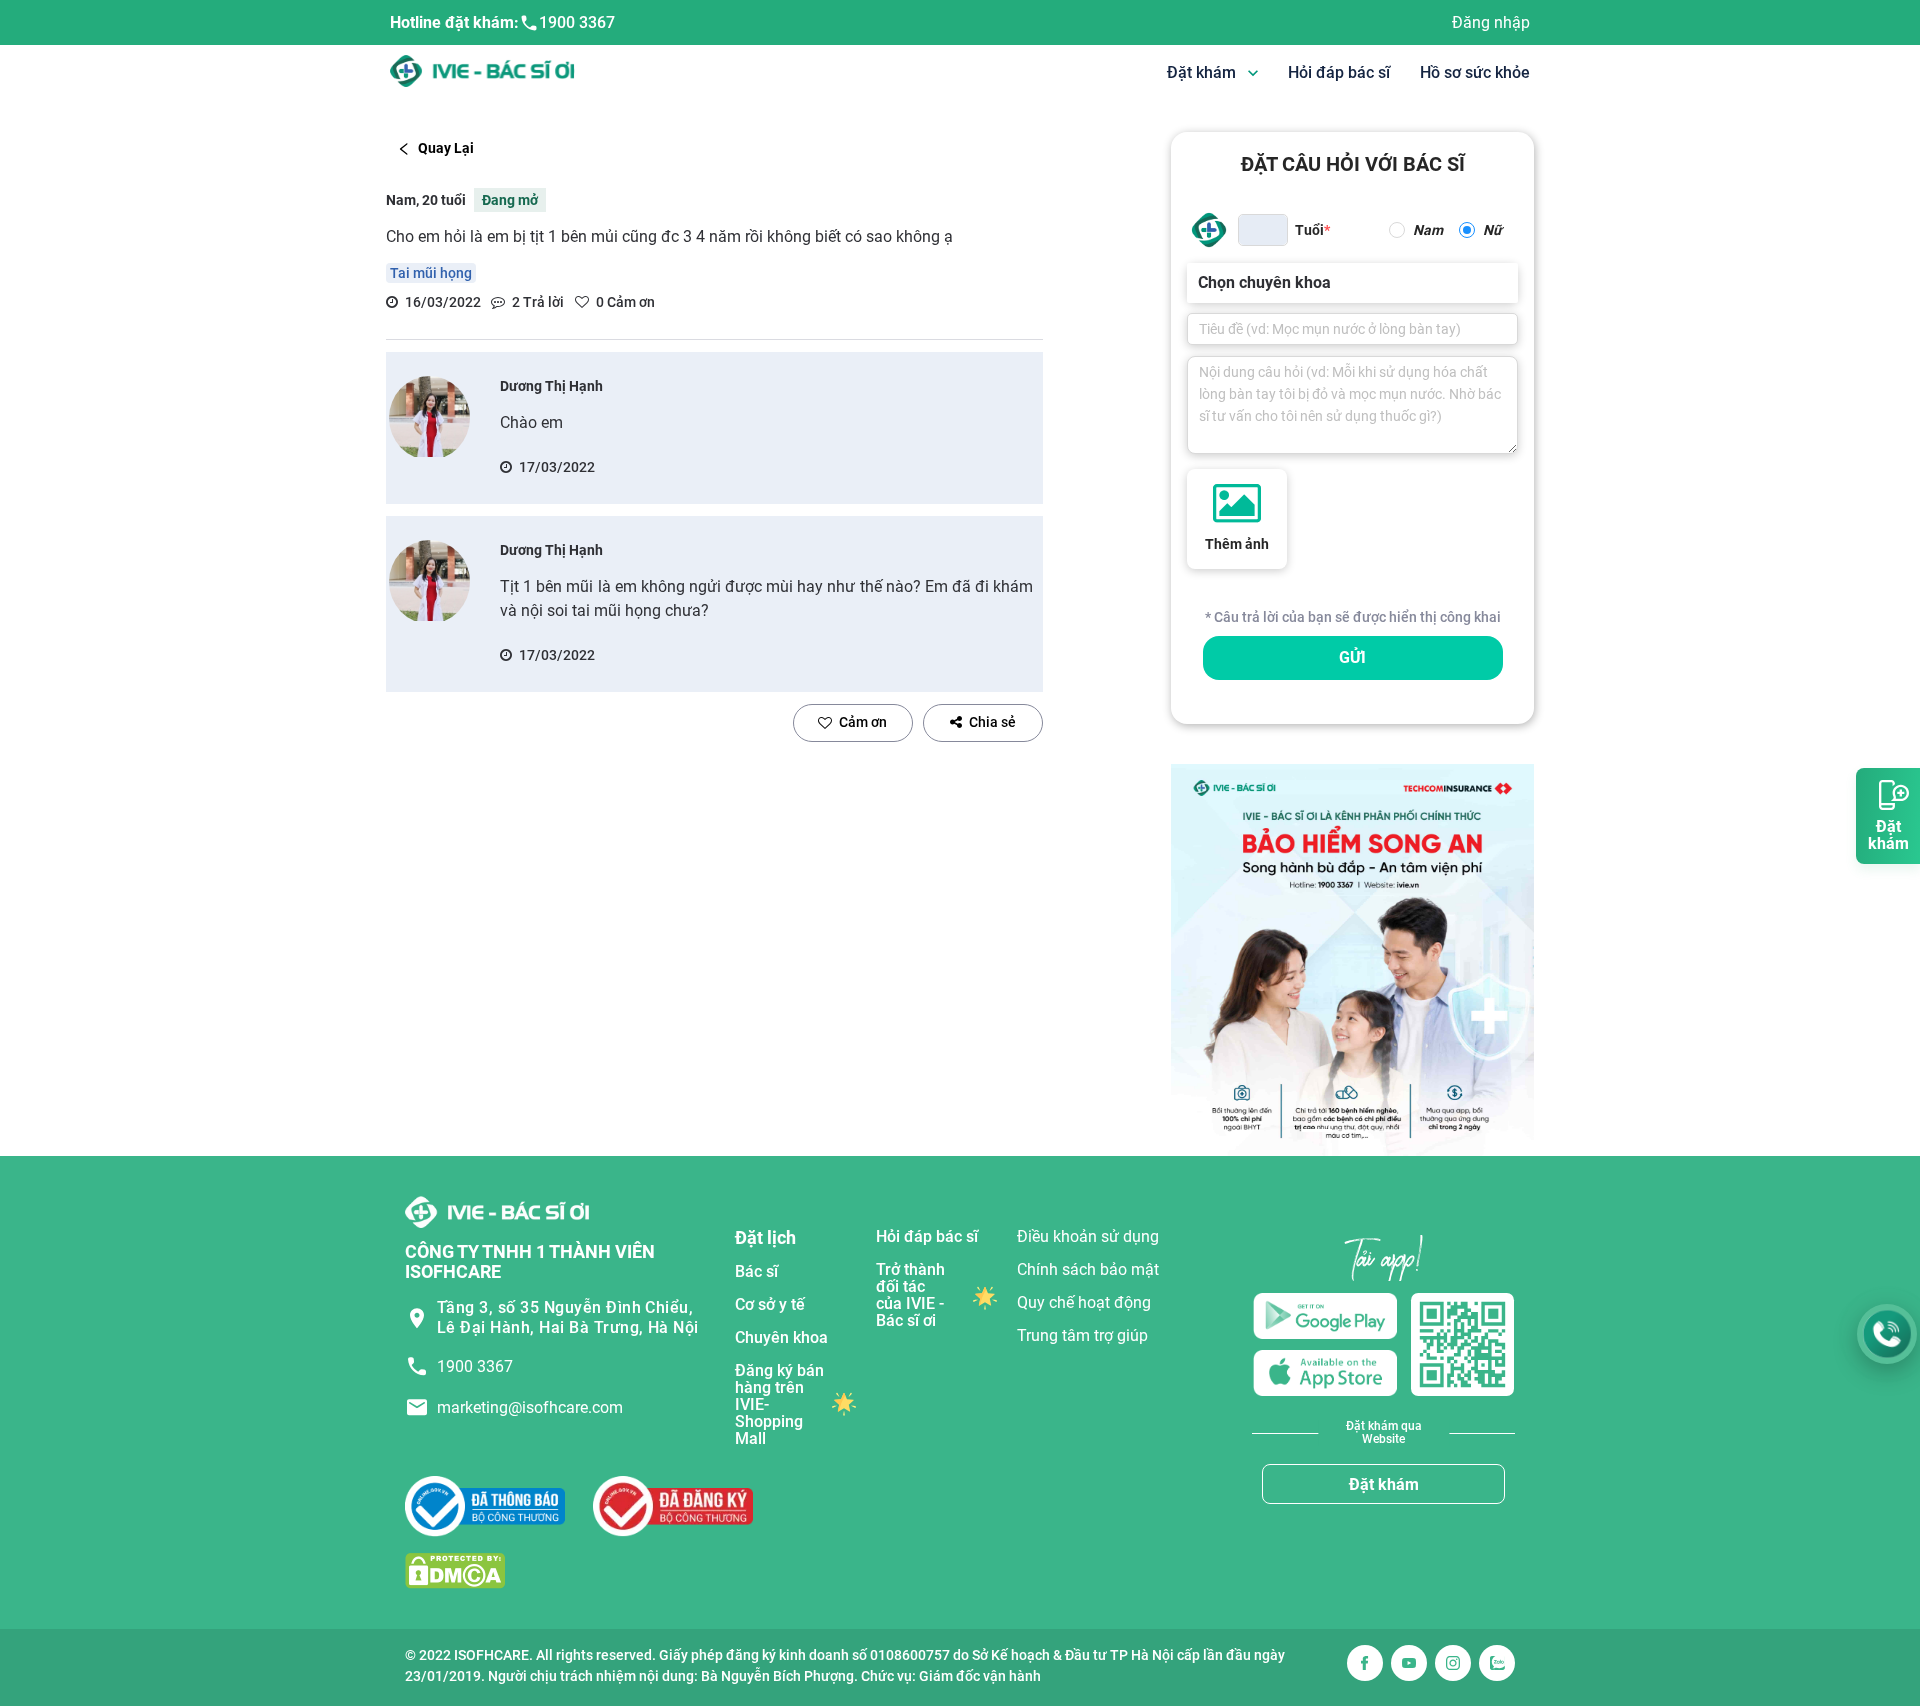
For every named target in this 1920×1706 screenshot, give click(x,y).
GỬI (1352, 657)
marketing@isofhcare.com (530, 1407)
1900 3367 (577, 22)
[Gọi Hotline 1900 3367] (1887, 1334)
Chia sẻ (992, 722)
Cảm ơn (863, 722)
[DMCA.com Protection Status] (455, 1569)
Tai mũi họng (431, 273)
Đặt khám (1384, 1484)
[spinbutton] (1263, 230)
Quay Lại (446, 148)
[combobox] (1200, 283)
